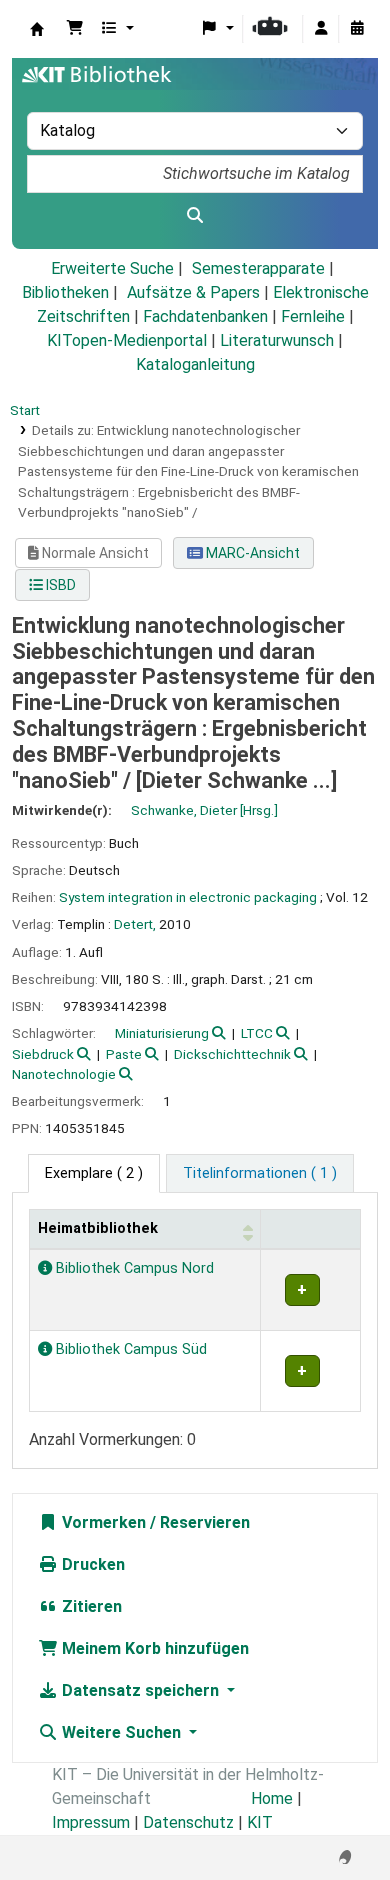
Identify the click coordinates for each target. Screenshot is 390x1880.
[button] (75, 29)
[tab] (260, 1174)
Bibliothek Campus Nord (133, 1268)
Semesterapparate (258, 268)
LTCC (257, 1033)
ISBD (59, 585)
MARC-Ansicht (251, 553)
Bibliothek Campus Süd (129, 1349)
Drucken (91, 1564)
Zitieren (90, 1606)
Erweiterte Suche (112, 268)
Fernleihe (313, 316)
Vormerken (102, 1522)
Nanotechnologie (64, 1074)
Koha (37, 29)
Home (272, 1798)
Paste (124, 1054)
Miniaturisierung (162, 1033)
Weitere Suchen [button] (121, 1732)
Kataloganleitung (195, 364)
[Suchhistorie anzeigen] (357, 29)
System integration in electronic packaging (188, 897)
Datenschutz (188, 1822)
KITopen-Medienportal (127, 340)
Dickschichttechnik (232, 1054)
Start (25, 410)
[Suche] (195, 216)
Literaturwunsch (277, 340)
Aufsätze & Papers (193, 292)
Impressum (91, 1822)
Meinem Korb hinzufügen (153, 1648)
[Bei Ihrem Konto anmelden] (321, 29)
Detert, (135, 924)
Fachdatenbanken (205, 316)
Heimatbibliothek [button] (98, 1228)
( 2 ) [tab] (94, 1173)
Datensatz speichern (140, 1690)
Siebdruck (43, 1054)
